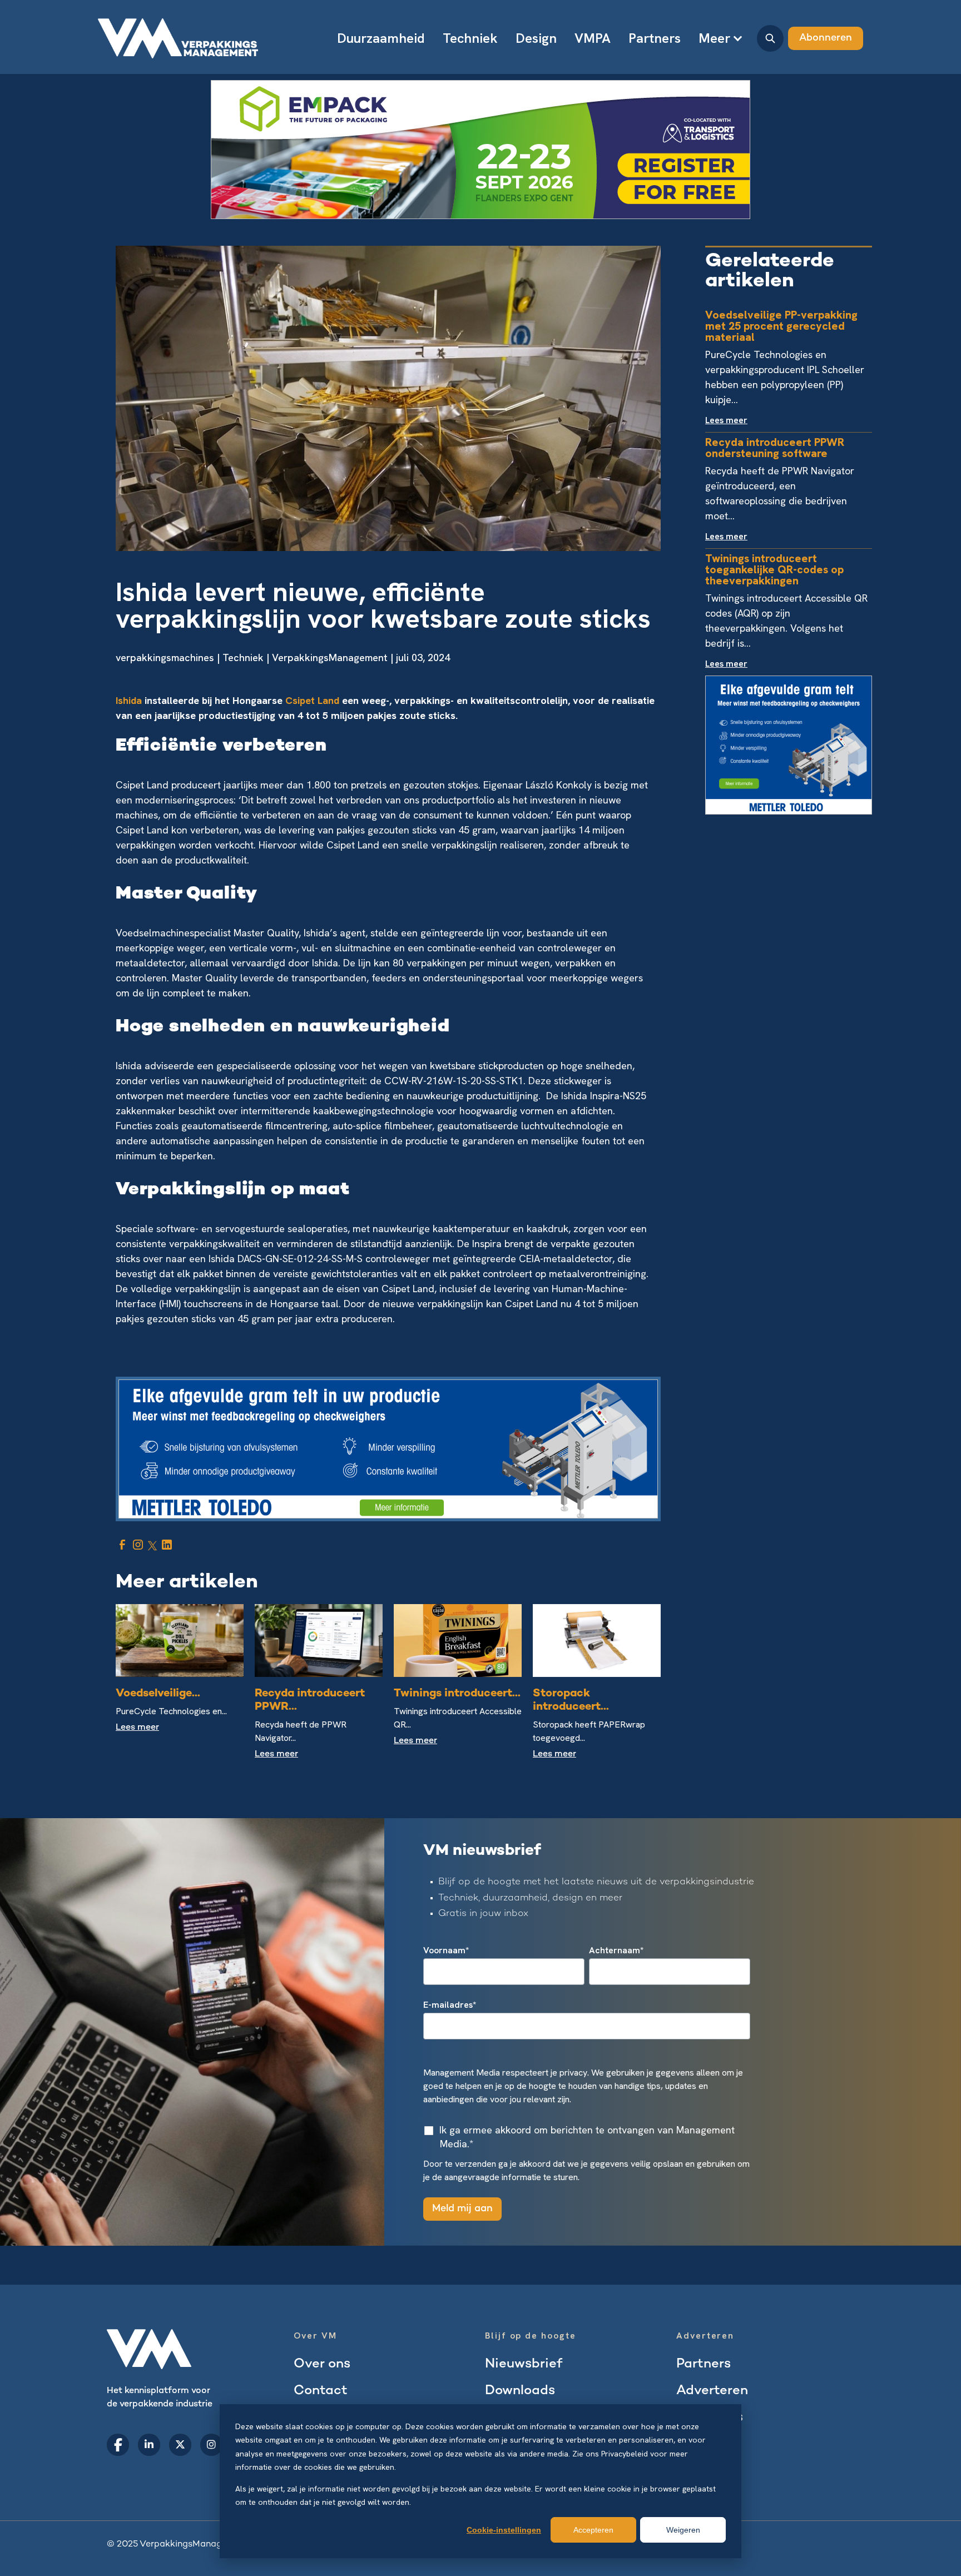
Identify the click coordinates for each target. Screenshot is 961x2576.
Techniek (243, 657)
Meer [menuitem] (714, 38)
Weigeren (683, 2530)
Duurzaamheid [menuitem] (381, 38)
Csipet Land (312, 700)
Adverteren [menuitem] (712, 2391)
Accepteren (593, 2530)
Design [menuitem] (536, 38)
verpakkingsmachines (165, 657)
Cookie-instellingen (504, 2530)
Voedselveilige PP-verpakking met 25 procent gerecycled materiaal (781, 326)
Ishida (129, 700)
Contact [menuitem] (321, 2391)
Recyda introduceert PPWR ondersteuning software (775, 448)
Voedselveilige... (158, 1694)
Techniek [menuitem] (470, 38)
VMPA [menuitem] (593, 38)
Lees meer (137, 1728)
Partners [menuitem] (655, 38)
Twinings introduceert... (457, 1694)
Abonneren (826, 38)
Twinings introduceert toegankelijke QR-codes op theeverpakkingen (774, 569)
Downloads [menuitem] (520, 2391)
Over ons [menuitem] (322, 2364)
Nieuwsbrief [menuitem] (524, 2364)
